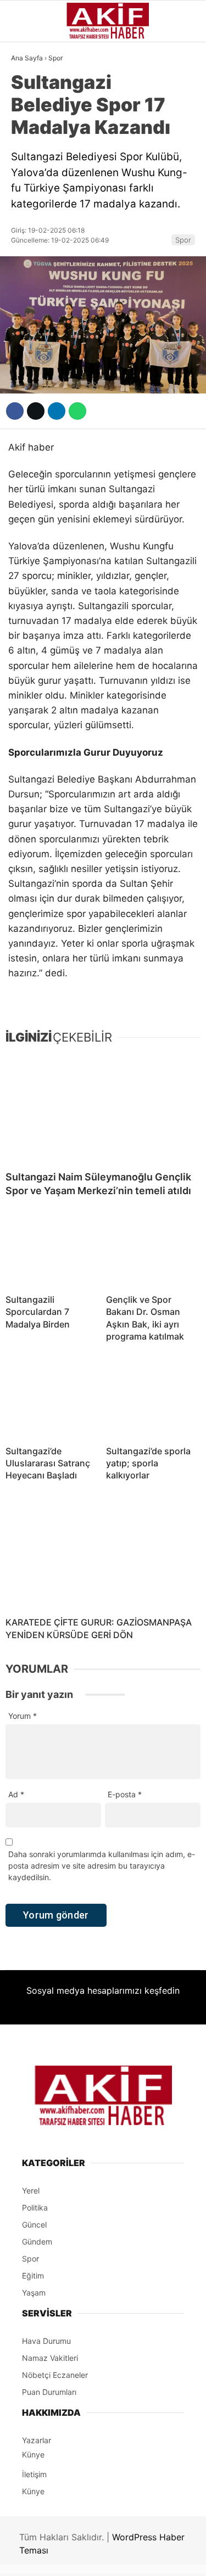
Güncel (31, 113)
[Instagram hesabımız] (99, 2558)
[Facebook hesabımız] (34, 2558)
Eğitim (29, 312)
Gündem (32, 90)
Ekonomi (34, 157)
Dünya (29, 179)
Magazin (34, 223)
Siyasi (29, 134)
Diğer (27, 335)
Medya (29, 246)
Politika (33, 290)
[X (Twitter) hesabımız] (66, 2558)
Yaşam (30, 268)
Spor (26, 201)
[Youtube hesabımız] (130, 2558)
